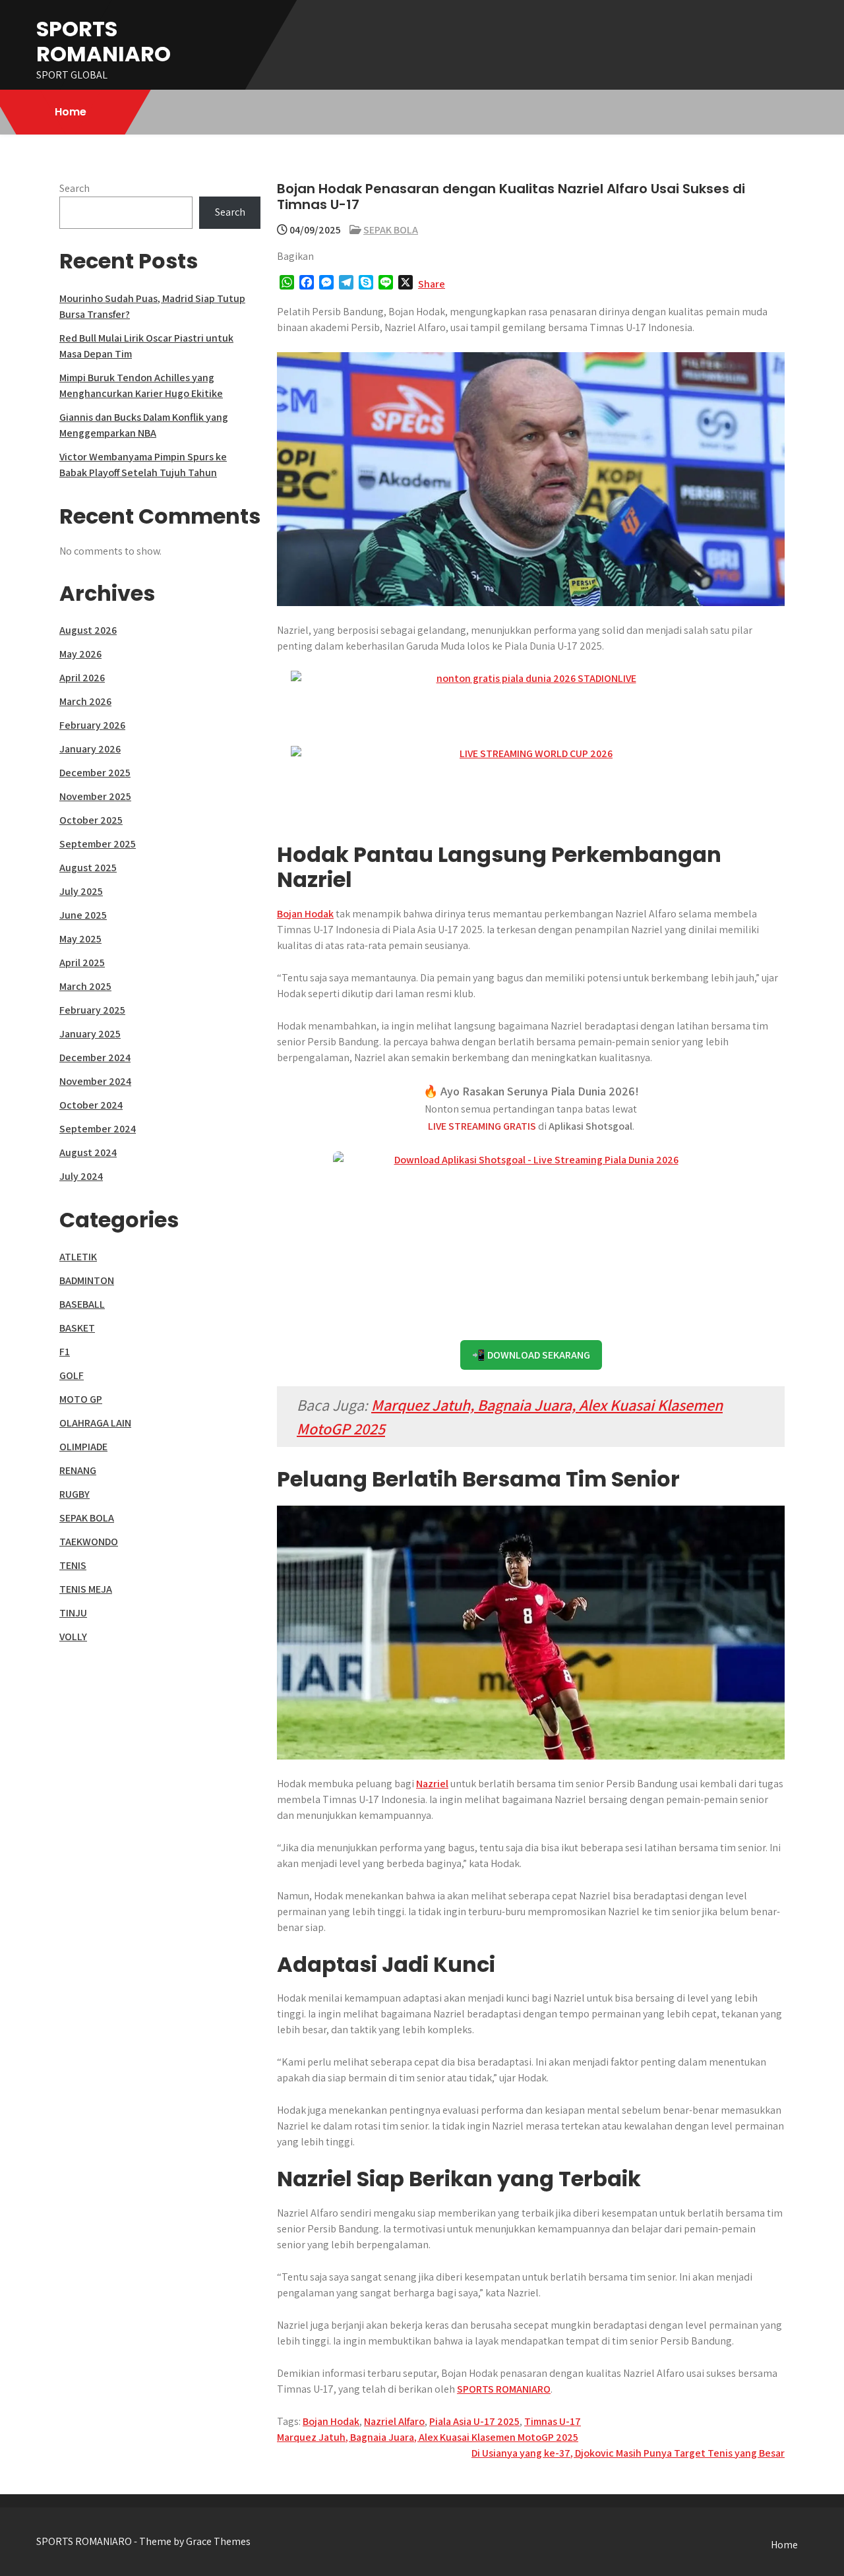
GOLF (72, 1375)
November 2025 (95, 796)
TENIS (73, 1565)
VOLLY (73, 1637)
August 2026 (88, 630)
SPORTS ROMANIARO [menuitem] (504, 2389)
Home (71, 112)
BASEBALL (82, 1304)
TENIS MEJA (86, 1589)
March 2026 (85, 701)
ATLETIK (78, 1257)
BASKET (77, 1328)
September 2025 (98, 844)
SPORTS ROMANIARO (104, 41)
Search (75, 188)
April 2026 (82, 678)
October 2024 (91, 1105)
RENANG (78, 1470)
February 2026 (92, 725)
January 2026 (90, 749)
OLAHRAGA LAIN (95, 1423)
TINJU (73, 1613)
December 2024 (95, 1058)
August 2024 (88, 1152)
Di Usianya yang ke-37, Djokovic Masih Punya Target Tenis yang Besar (628, 2453)
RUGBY (75, 1494)
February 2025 (92, 1010)
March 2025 (85, 986)
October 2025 (91, 820)
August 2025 (88, 868)
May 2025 (80, 939)
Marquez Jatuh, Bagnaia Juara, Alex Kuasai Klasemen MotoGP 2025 (428, 2437)
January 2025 (90, 1034)
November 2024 (95, 1081)
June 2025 (83, 915)
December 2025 (95, 773)
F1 (65, 1352)
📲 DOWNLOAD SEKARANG (531, 1355)
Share (432, 284)
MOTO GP (81, 1399)
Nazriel (432, 1784)
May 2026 (80, 654)
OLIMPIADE (83, 1447)
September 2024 (98, 1129)
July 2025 (81, 891)
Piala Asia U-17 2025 (474, 2421)
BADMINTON (87, 1280)
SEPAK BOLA (391, 230)
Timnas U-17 (553, 2421)
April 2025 (82, 963)
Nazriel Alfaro (394, 2421)
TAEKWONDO (89, 1542)
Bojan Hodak (305, 914)
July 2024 (81, 1176)
